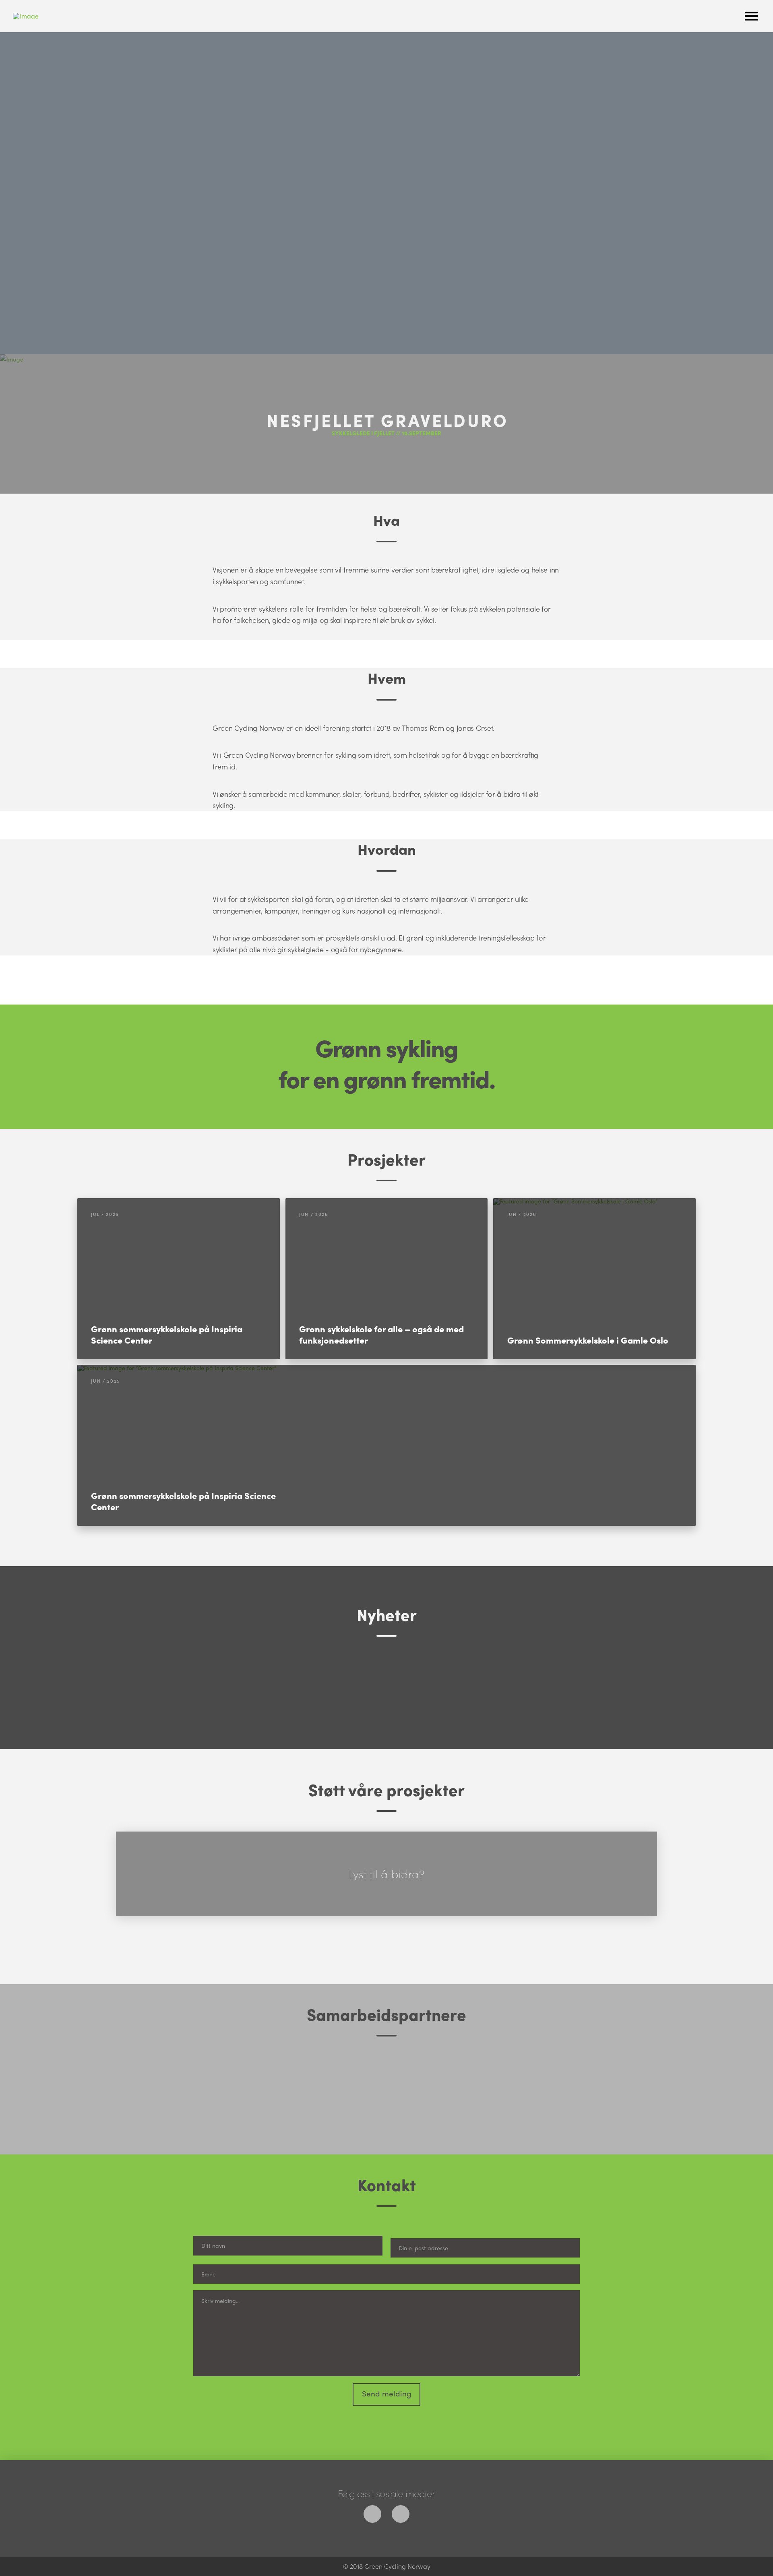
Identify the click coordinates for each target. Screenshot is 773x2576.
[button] (751, 16)
